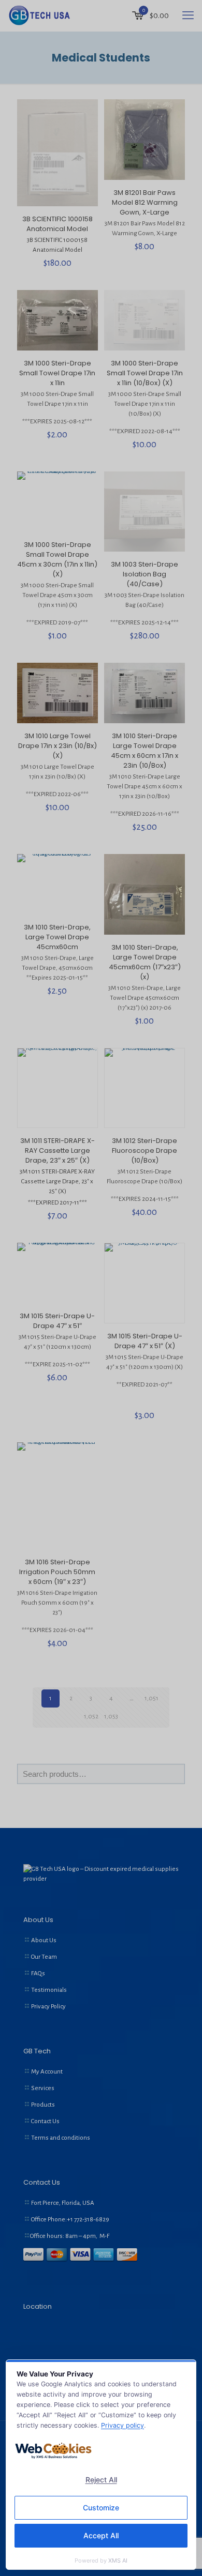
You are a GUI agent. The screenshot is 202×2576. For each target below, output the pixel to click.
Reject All (101, 2480)
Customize (101, 2508)
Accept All (101, 2535)
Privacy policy (122, 2425)
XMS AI (118, 2560)
